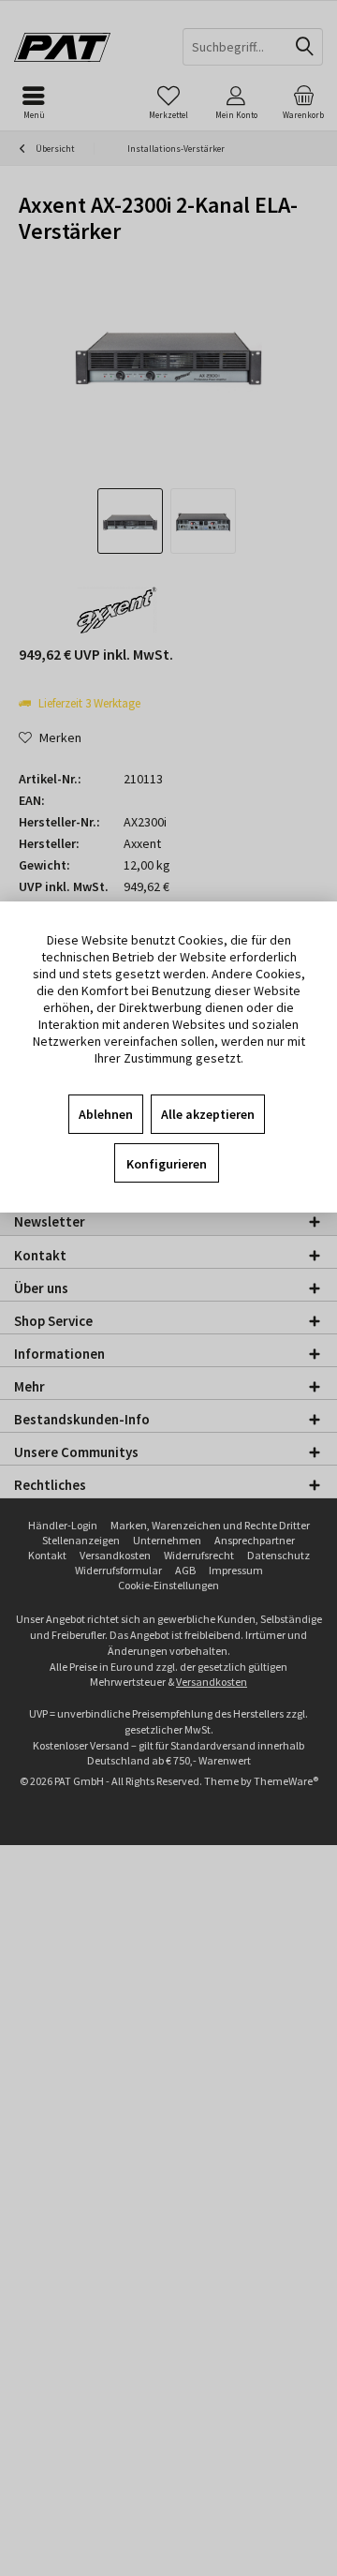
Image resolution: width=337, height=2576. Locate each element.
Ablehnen (106, 1114)
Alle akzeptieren (208, 1114)
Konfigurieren (167, 1164)
